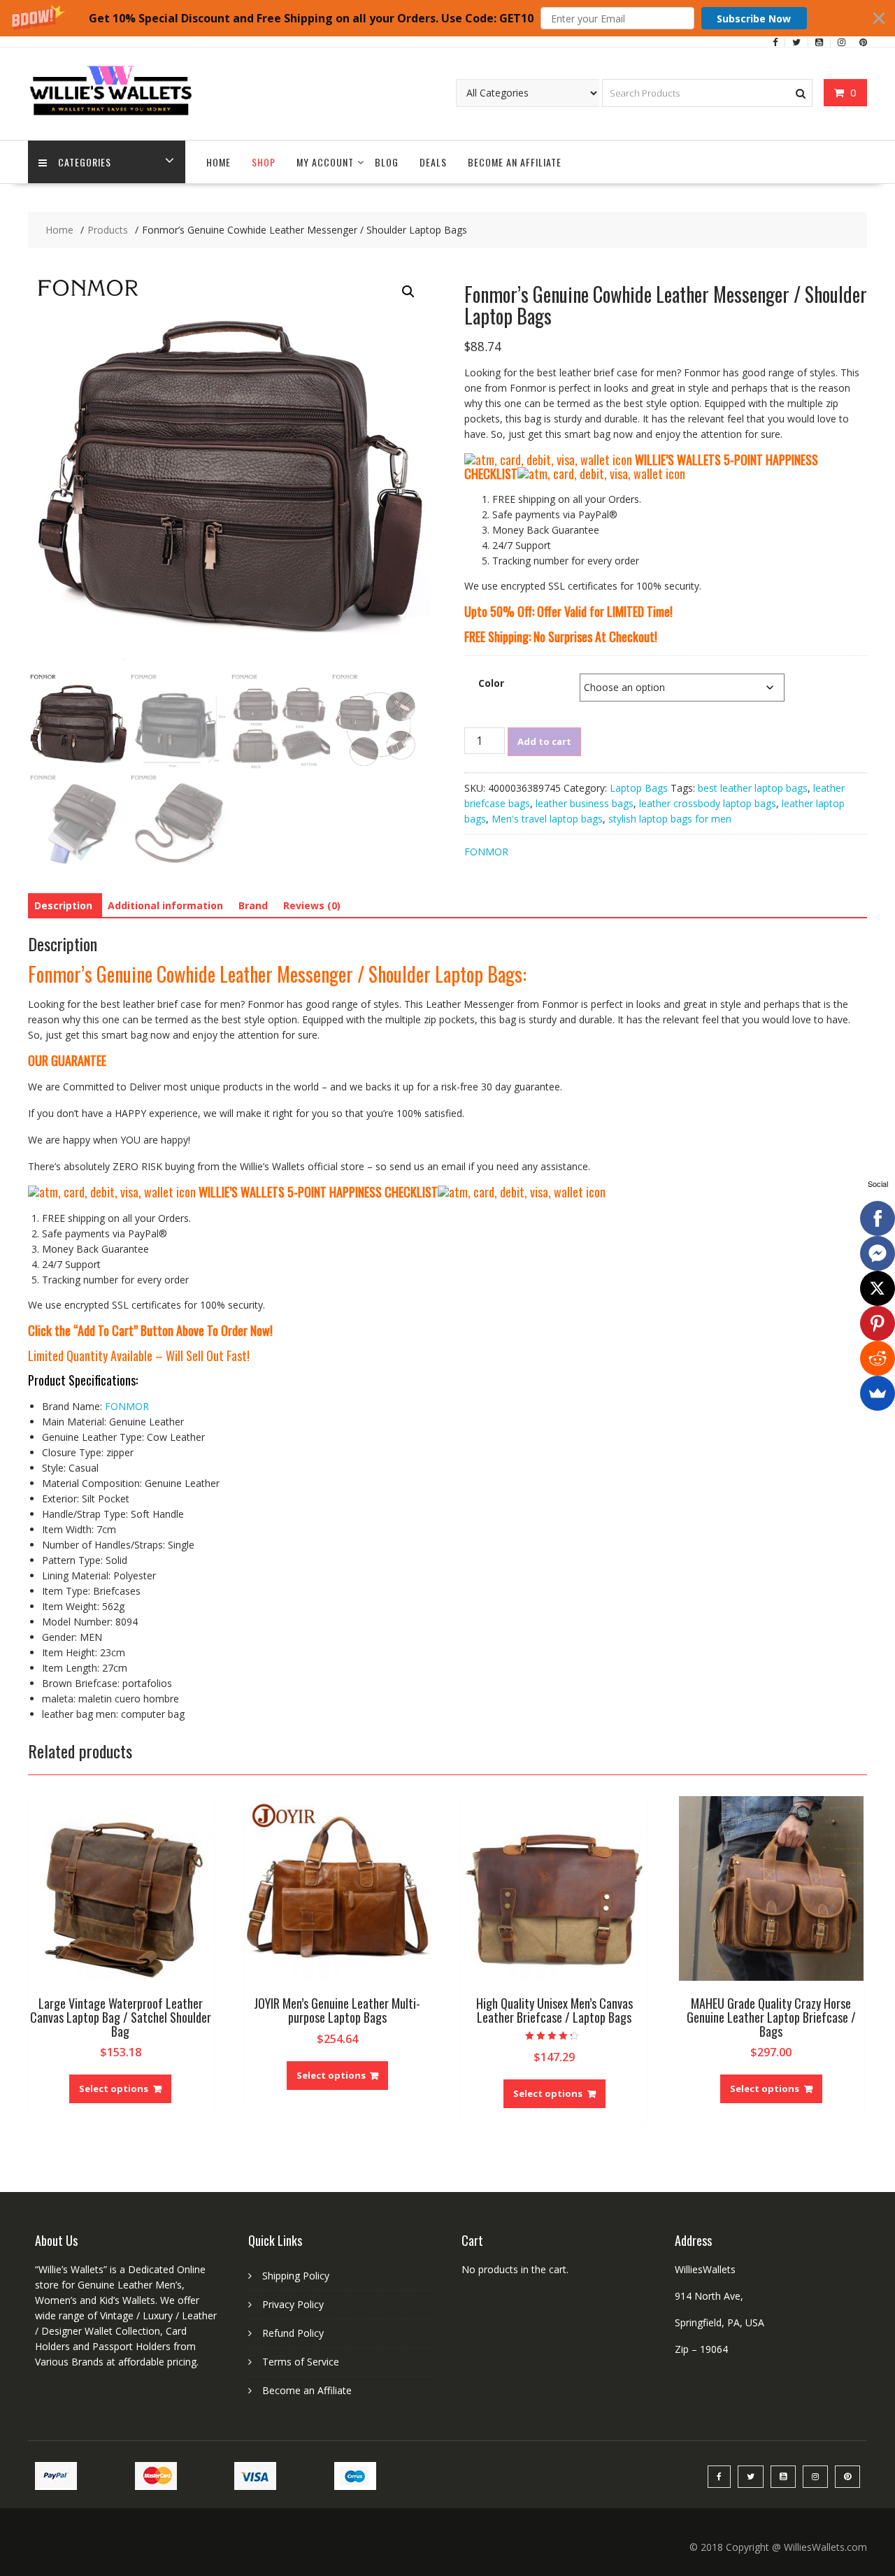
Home (219, 162)
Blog (387, 162)
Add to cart (544, 741)
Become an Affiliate (515, 162)
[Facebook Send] (878, 1253)
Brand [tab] (253, 905)
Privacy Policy (293, 2304)
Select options (114, 2088)
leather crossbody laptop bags (708, 803)
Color (491, 683)
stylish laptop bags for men (670, 819)
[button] (447, 18)
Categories (85, 162)
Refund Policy (293, 2333)
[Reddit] (878, 1358)
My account (325, 162)
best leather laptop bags (753, 788)
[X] (878, 1288)
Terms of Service (301, 2362)
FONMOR (486, 852)
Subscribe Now (754, 19)
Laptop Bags (639, 788)
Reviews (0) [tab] (312, 905)
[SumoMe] (878, 1393)
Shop (264, 162)
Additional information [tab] (165, 905)
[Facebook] (878, 1218)
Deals (433, 162)
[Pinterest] (878, 1323)
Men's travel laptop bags (547, 819)
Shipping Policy (296, 2276)
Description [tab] (63, 905)
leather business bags (585, 803)
